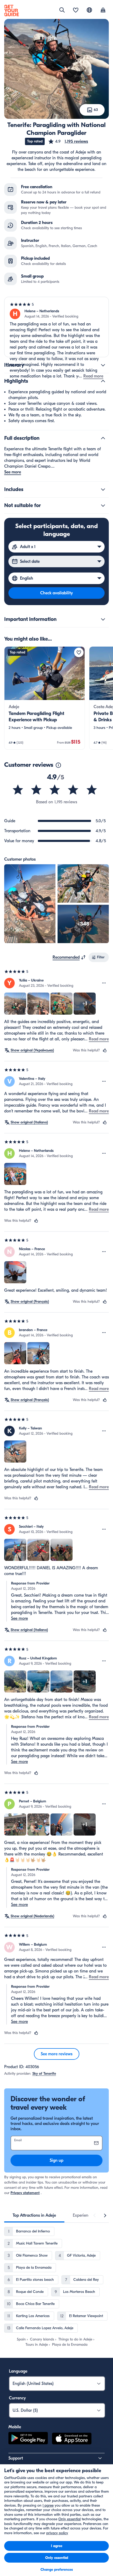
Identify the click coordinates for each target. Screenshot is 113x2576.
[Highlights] (103, 381)
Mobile (15, 2427)
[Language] (89, 10)
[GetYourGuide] (12, 11)
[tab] (34, 2215)
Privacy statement (25, 2193)
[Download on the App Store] (72, 2439)
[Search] (62, 10)
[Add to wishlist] (79, 652)
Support (16, 2458)
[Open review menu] (104, 983)
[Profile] (103, 11)
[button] (68, 141)
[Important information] (103, 619)
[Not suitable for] (103, 505)
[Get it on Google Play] (28, 2439)
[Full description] (103, 438)
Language (18, 2371)
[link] (45, 698)
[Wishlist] (76, 11)
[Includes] (103, 489)
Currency (17, 2398)
